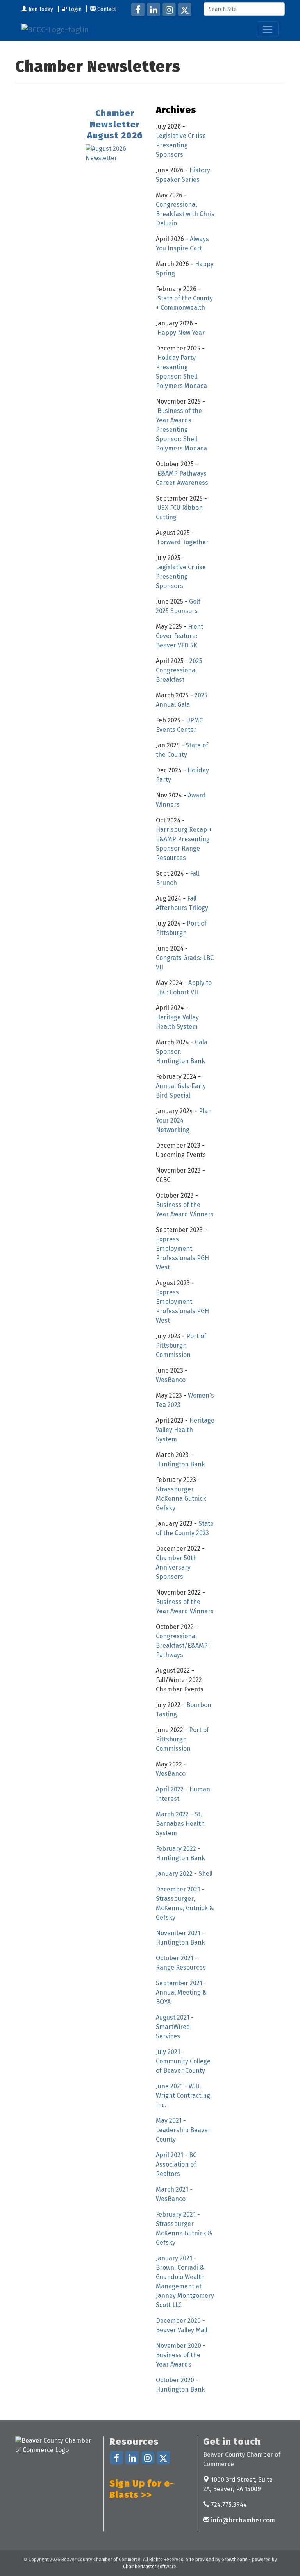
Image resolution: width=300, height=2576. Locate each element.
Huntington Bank (180, 1464)
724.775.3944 (228, 2505)
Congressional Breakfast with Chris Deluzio (185, 214)
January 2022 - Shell (185, 1874)
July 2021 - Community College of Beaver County (183, 2061)
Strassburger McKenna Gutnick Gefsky (181, 1499)
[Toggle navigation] (268, 29)
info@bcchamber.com (242, 2520)
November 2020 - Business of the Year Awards (181, 2355)
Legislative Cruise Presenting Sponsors (181, 145)
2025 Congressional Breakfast (179, 670)
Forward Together (183, 542)
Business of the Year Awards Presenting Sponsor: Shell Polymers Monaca (181, 430)
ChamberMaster (140, 2567)
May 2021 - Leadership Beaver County (183, 2130)
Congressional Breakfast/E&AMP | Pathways (184, 1646)
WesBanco (171, 1380)
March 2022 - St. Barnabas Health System (180, 1824)
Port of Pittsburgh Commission (181, 1345)
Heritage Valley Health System (185, 1430)
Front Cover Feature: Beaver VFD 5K (179, 636)
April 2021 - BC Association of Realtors (176, 2164)
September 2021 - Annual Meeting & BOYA (181, 1992)
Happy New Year (181, 333)
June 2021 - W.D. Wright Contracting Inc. (183, 2096)
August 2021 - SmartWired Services (175, 2027)
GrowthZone (235, 2560)
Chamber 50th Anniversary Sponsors (176, 1567)
